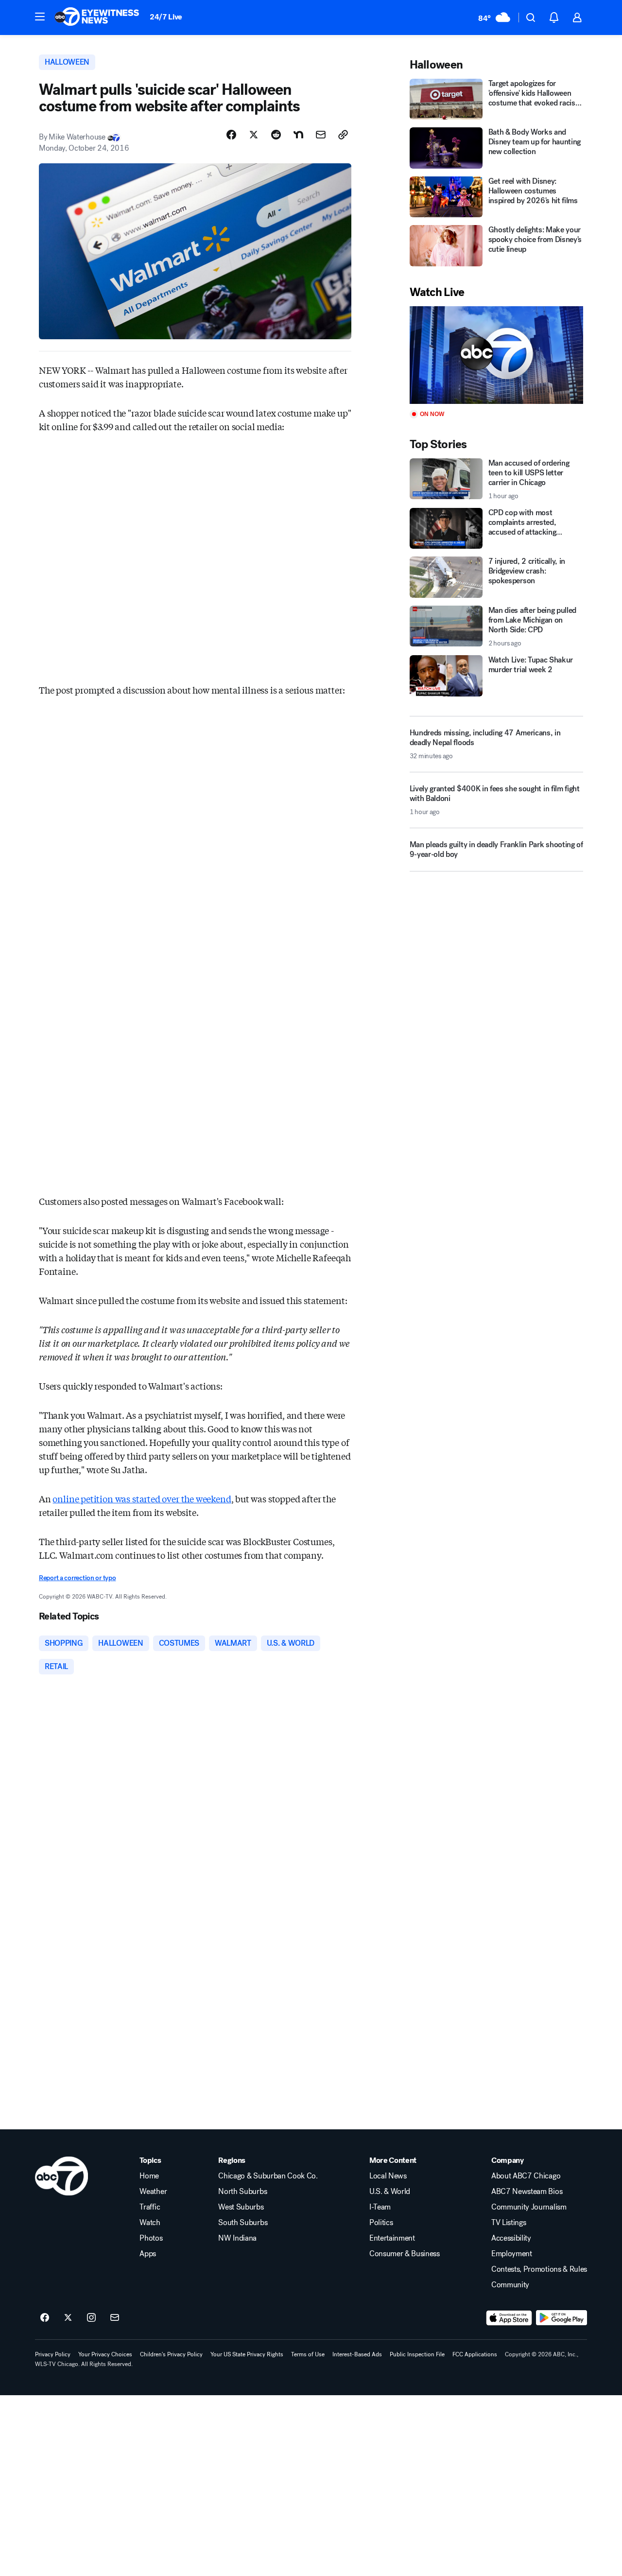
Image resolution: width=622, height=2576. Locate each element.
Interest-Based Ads (357, 2354)
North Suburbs (242, 2192)
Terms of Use (308, 2354)
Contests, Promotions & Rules (539, 2269)
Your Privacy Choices (105, 2354)
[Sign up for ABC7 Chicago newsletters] (115, 2318)
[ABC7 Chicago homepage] (97, 17)
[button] (40, 17)
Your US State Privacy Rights (247, 2354)
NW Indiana (237, 2238)
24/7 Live (166, 17)
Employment (512, 2254)
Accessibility (511, 2238)
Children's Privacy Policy (171, 2354)
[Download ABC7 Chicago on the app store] (509, 2318)
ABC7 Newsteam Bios (527, 2192)
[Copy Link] (343, 135)
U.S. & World (390, 2192)
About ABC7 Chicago (526, 2176)
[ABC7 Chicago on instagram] (91, 2318)
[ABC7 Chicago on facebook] (45, 2318)
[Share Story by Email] (321, 135)
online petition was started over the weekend (142, 1498)
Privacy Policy (53, 2354)
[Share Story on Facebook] (231, 135)
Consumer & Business (405, 2254)
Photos (151, 2238)
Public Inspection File (417, 2354)
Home (149, 2176)
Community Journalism (529, 2207)
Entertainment (392, 2238)
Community (510, 2285)
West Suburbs (241, 2207)
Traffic (150, 2207)
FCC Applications (475, 2354)
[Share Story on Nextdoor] (298, 135)
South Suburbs (243, 2223)
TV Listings (509, 2223)
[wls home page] (61, 2176)
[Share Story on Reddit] (276, 135)
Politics (381, 2223)
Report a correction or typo (77, 1578)
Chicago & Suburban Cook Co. (268, 2176)
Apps (148, 2254)
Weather (153, 2192)
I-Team (380, 2207)
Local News (388, 2176)
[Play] (496, 355)
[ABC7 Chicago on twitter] (68, 2318)
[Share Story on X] (254, 135)
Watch (150, 2223)
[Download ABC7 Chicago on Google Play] (562, 2318)
